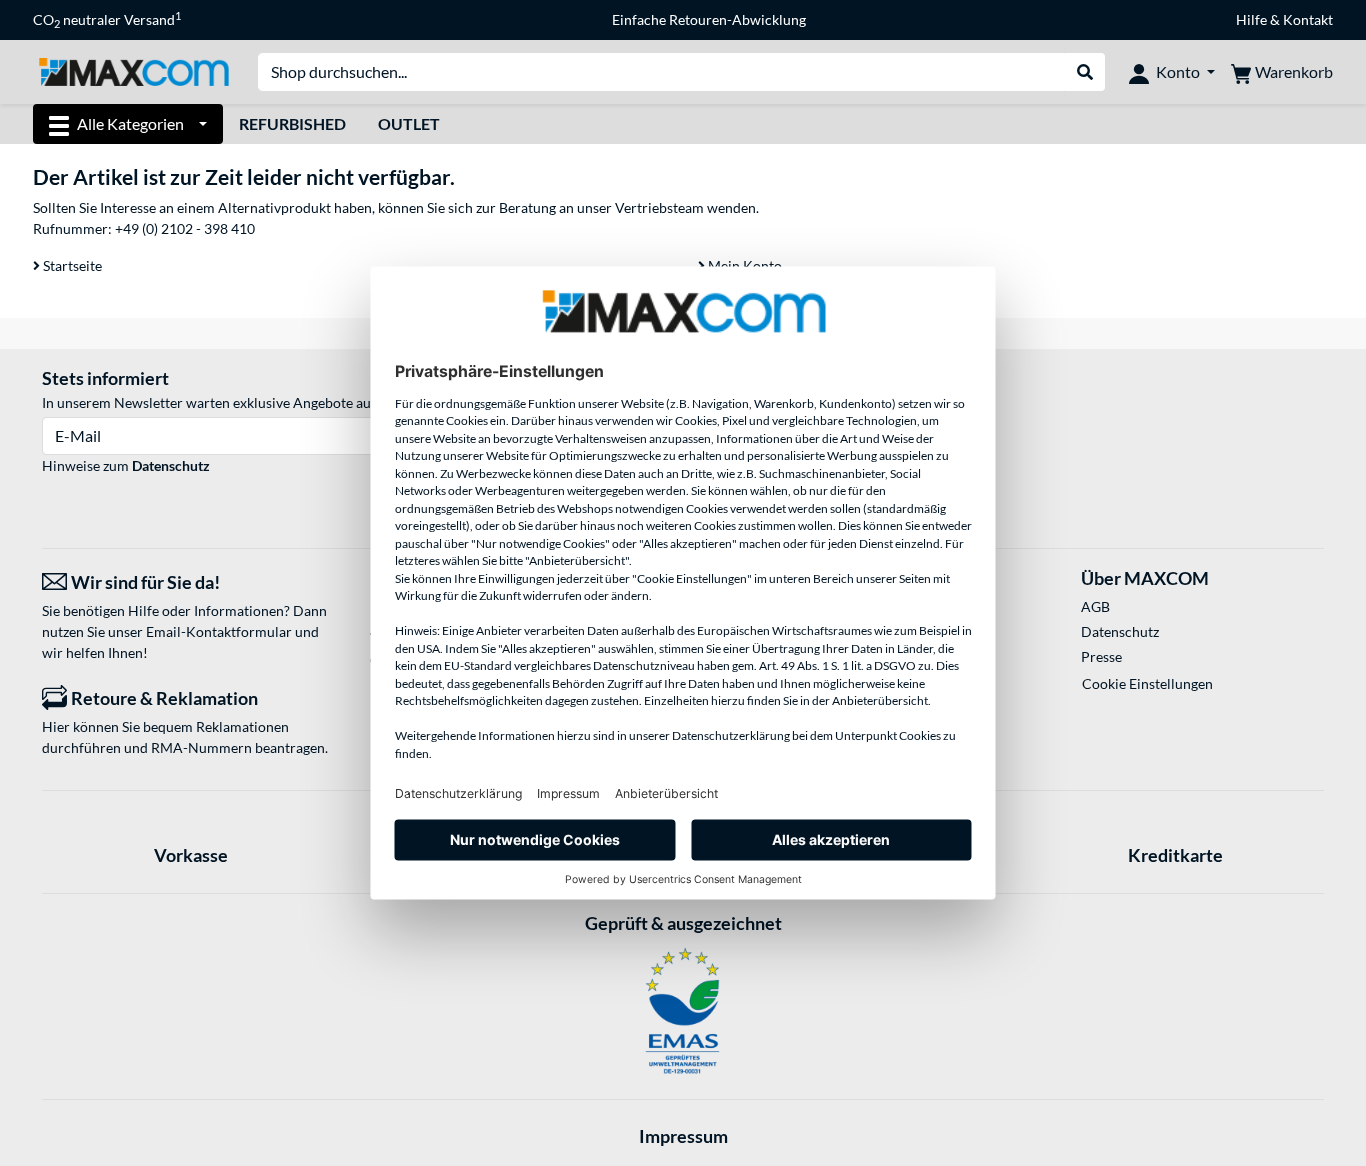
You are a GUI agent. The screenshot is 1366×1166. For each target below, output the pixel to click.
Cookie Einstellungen (1147, 683)
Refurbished (292, 123)
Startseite (71, 265)
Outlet (409, 123)
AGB (1095, 606)
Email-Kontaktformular (219, 631)
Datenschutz (171, 465)
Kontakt (1308, 19)
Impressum (683, 1136)
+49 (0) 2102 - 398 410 (185, 228)
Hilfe (1251, 19)
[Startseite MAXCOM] (133, 70)
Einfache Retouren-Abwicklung (709, 19)
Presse (1101, 656)
